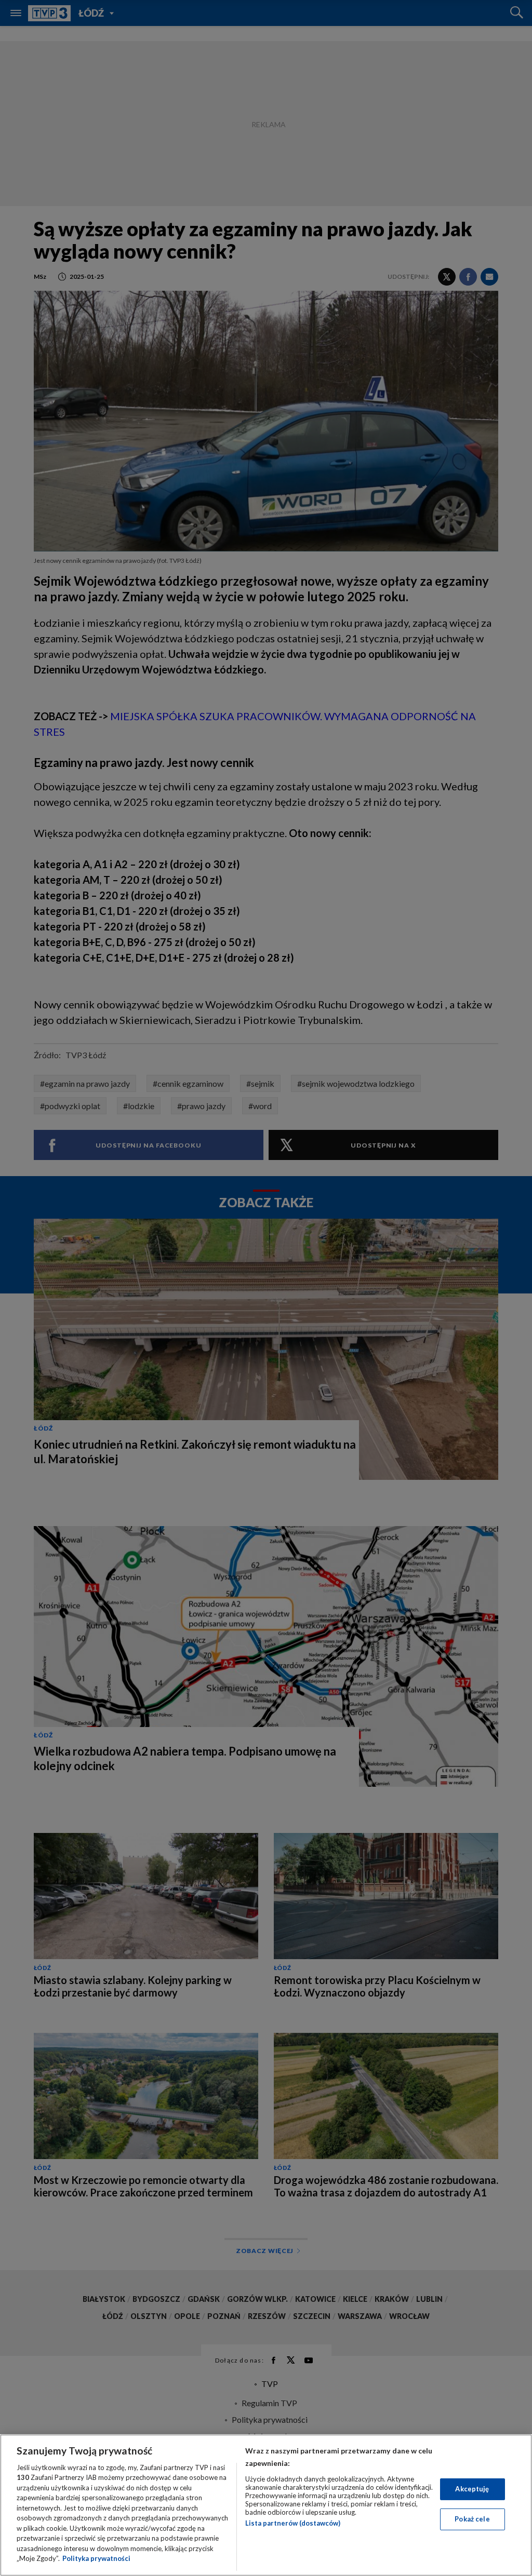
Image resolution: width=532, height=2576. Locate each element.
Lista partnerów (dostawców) (293, 2523)
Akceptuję (472, 2489)
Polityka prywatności (96, 2558)
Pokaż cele (472, 2519)
